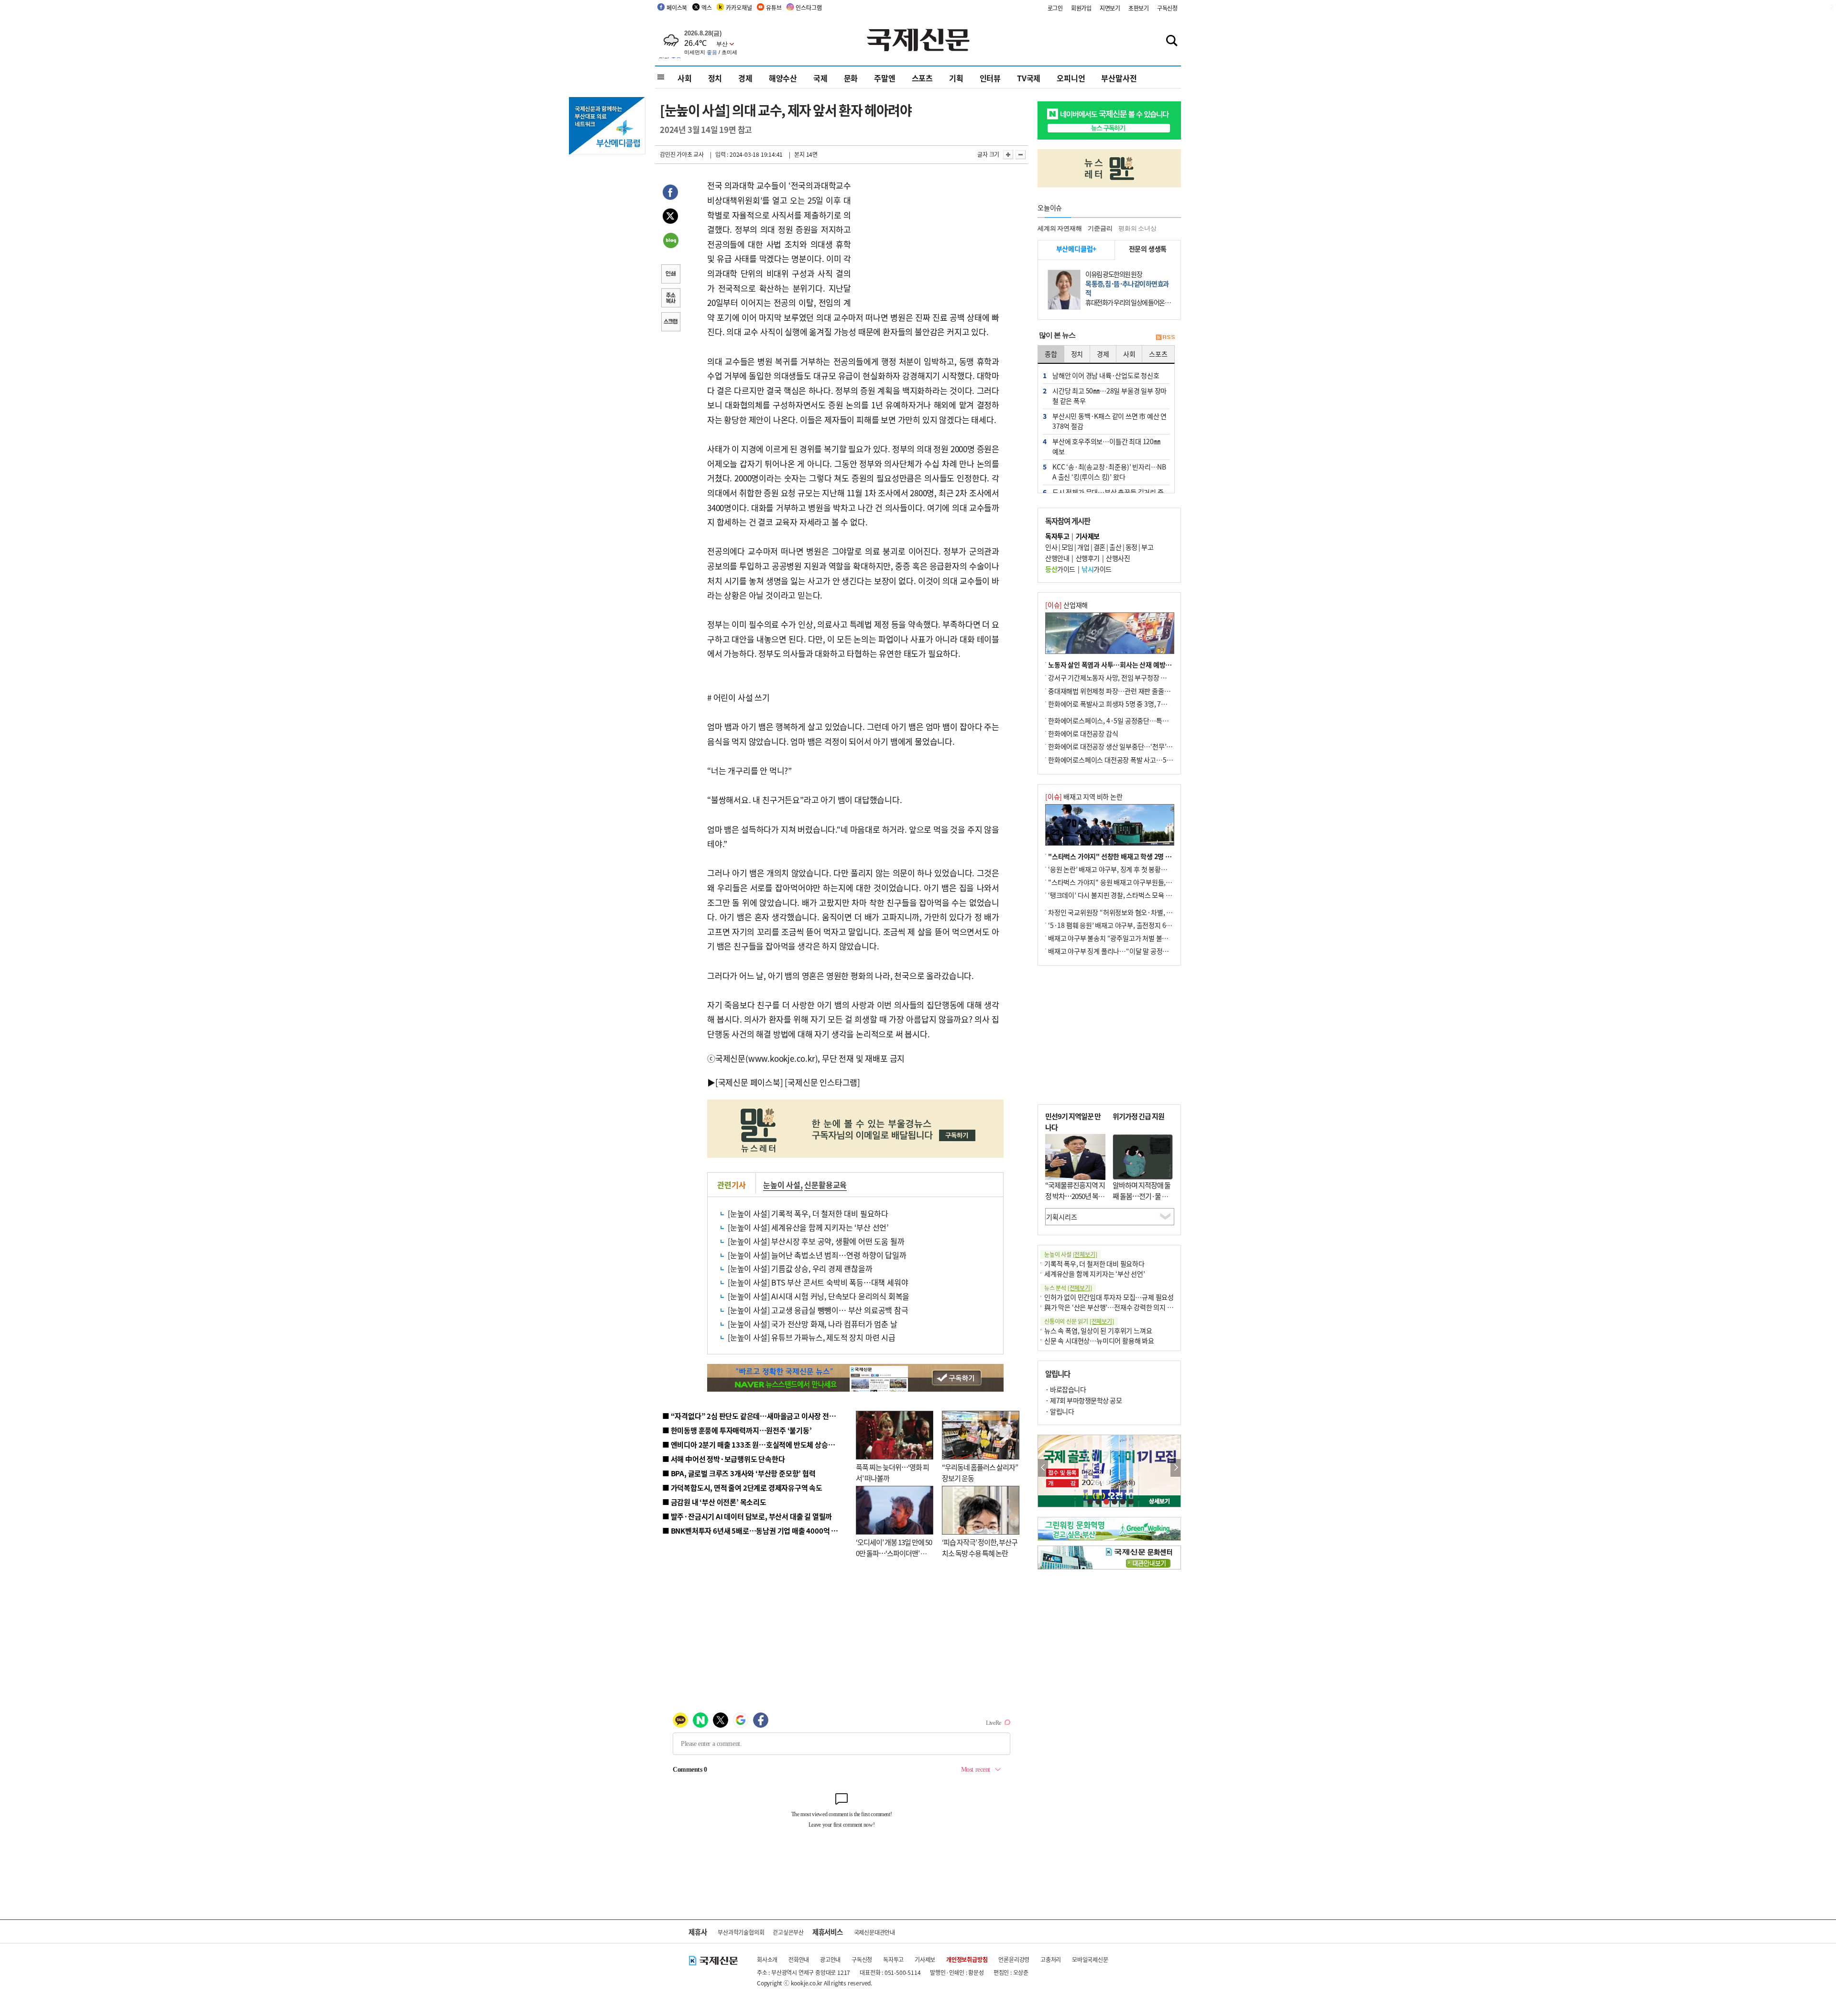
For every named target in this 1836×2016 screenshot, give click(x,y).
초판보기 (1139, 8)
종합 (1051, 354)
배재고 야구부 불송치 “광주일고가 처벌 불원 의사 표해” (1123, 938)
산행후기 (1088, 558)
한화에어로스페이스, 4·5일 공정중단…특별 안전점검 (1121, 720)
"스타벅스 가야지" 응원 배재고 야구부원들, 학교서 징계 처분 (1130, 882)
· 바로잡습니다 (1066, 1389)
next (1175, 1468)
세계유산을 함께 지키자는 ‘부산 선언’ (1095, 1274)
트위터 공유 (670, 218)
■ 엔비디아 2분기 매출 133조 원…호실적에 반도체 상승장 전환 (756, 1444)
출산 (1115, 547)
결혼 (1099, 547)
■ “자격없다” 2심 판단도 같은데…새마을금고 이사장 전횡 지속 (756, 1416)
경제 (745, 78)
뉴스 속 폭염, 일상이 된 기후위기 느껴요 (1098, 1330)
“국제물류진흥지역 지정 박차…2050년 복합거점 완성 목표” (1075, 1196)
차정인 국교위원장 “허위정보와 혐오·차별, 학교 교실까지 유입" (1135, 912)
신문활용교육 (825, 1185)
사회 (685, 78)
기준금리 (1100, 228)
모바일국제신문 (1090, 1959)
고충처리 (1051, 1959)
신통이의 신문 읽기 (1079, 1321)
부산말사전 (1119, 78)
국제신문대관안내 (874, 1932)
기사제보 (925, 1959)
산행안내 (1057, 558)
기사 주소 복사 (670, 299)
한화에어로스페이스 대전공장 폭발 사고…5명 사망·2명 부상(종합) (1139, 760)
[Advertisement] (928, 238)
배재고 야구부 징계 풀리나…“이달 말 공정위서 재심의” (1123, 951)
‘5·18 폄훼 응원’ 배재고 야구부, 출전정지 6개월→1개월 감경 (1131, 925)
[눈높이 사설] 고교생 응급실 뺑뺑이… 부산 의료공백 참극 (818, 1310)
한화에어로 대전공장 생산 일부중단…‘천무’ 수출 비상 (1121, 746)
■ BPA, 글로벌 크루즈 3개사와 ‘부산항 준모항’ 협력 (739, 1473)
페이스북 (677, 7)
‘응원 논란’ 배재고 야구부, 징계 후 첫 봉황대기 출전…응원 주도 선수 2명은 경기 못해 (1163, 869)
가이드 (1060, 569)
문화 (851, 78)
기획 (956, 78)
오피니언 (1071, 78)
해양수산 (783, 78)
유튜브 (774, 7)
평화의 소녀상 (1137, 228)
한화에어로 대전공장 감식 (1083, 733)
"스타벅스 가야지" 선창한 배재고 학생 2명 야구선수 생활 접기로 (1136, 856)
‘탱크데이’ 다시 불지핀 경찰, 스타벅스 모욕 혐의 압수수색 (1126, 895)
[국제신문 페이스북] (749, 1082)
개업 (1083, 547)
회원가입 (1081, 8)
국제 (820, 78)
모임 (1067, 547)
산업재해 (1066, 605)
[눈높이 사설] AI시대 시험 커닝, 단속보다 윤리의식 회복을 (819, 1296)
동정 (1131, 547)
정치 (715, 78)
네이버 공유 (670, 241)
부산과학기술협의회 (741, 1932)
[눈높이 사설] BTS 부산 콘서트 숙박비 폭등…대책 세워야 (818, 1282)
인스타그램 (809, 7)
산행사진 (1118, 558)
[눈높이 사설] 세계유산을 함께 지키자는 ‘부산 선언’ (808, 1227)
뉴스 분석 (1068, 1288)
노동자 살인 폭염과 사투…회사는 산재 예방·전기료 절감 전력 (1131, 665)
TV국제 (1029, 78)
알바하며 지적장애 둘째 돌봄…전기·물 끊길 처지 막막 (1142, 1196)
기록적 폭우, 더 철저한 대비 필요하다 (1094, 1264)
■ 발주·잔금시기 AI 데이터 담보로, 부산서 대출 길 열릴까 (747, 1516)
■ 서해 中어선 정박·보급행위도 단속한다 (724, 1459)
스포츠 (922, 78)
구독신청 (1167, 8)
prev (1043, 1468)
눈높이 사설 (782, 1185)
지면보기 (1110, 8)
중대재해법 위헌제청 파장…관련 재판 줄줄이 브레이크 (1122, 691)
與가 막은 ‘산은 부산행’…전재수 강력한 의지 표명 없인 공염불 (1128, 1307)
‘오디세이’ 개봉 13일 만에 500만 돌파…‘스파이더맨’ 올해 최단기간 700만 (894, 1553)
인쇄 (670, 275)
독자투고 (893, 1959)
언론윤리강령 (1014, 1959)
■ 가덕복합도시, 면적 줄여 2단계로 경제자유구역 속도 (742, 1487)
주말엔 (885, 78)
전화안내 (799, 1959)
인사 (1051, 547)
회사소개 (767, 1959)
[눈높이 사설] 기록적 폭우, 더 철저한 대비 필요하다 (808, 1213)
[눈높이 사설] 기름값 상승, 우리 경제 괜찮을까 (800, 1268)
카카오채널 (739, 7)
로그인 (1055, 8)
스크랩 (670, 323)
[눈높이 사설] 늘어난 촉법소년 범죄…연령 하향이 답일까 (817, 1255)
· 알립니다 (1060, 1411)
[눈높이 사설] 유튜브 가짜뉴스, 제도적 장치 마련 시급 (812, 1337)
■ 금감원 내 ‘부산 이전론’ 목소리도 (714, 1502)
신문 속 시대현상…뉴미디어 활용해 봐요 (1099, 1340)
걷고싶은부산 (788, 1932)
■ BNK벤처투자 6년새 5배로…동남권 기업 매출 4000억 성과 (753, 1531)
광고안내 (830, 1959)
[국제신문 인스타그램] (822, 1082)
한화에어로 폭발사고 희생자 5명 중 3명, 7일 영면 (1114, 704)
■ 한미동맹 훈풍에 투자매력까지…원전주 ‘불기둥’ (737, 1430)
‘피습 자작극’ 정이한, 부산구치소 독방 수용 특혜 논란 (980, 1547)
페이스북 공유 (670, 194)
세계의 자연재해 (1060, 228)
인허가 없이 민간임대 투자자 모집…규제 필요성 (1109, 1297)
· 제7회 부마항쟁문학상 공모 (1083, 1400)
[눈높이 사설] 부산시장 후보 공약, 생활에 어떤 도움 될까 (816, 1241)
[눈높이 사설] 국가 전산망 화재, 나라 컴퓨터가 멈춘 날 (813, 1324)
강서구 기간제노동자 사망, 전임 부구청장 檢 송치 (1115, 677)
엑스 (707, 7)
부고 (1147, 547)
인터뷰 (990, 78)
